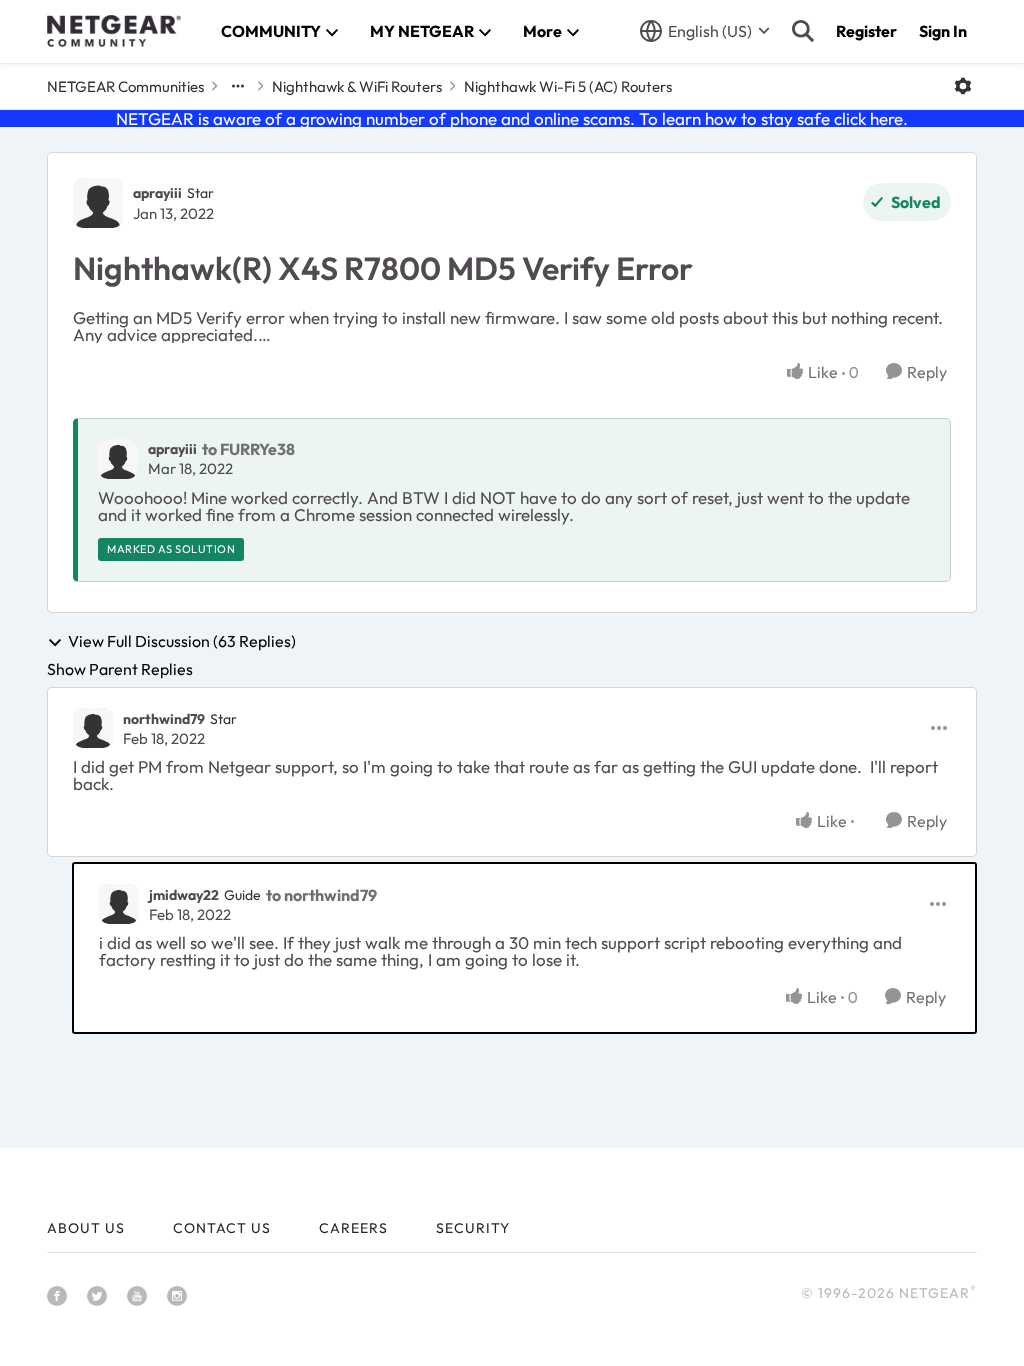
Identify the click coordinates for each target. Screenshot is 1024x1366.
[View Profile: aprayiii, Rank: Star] (98, 203)
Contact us (222, 1228)
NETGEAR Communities (125, 86)
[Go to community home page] (114, 31)
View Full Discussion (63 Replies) (182, 642)
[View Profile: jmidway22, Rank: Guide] (119, 904)
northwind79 (164, 719)
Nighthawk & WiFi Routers (357, 86)
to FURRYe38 (248, 449)
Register (866, 31)
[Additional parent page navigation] (238, 86)
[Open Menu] (963, 86)
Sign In (943, 31)
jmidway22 (184, 895)
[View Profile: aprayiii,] (118, 459)
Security (473, 1228)
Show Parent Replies (120, 669)
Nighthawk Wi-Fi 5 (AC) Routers (568, 86)
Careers (353, 1228)
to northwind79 (321, 895)
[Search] (803, 31)
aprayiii (157, 193)
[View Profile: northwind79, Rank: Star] (93, 728)
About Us (86, 1228)
